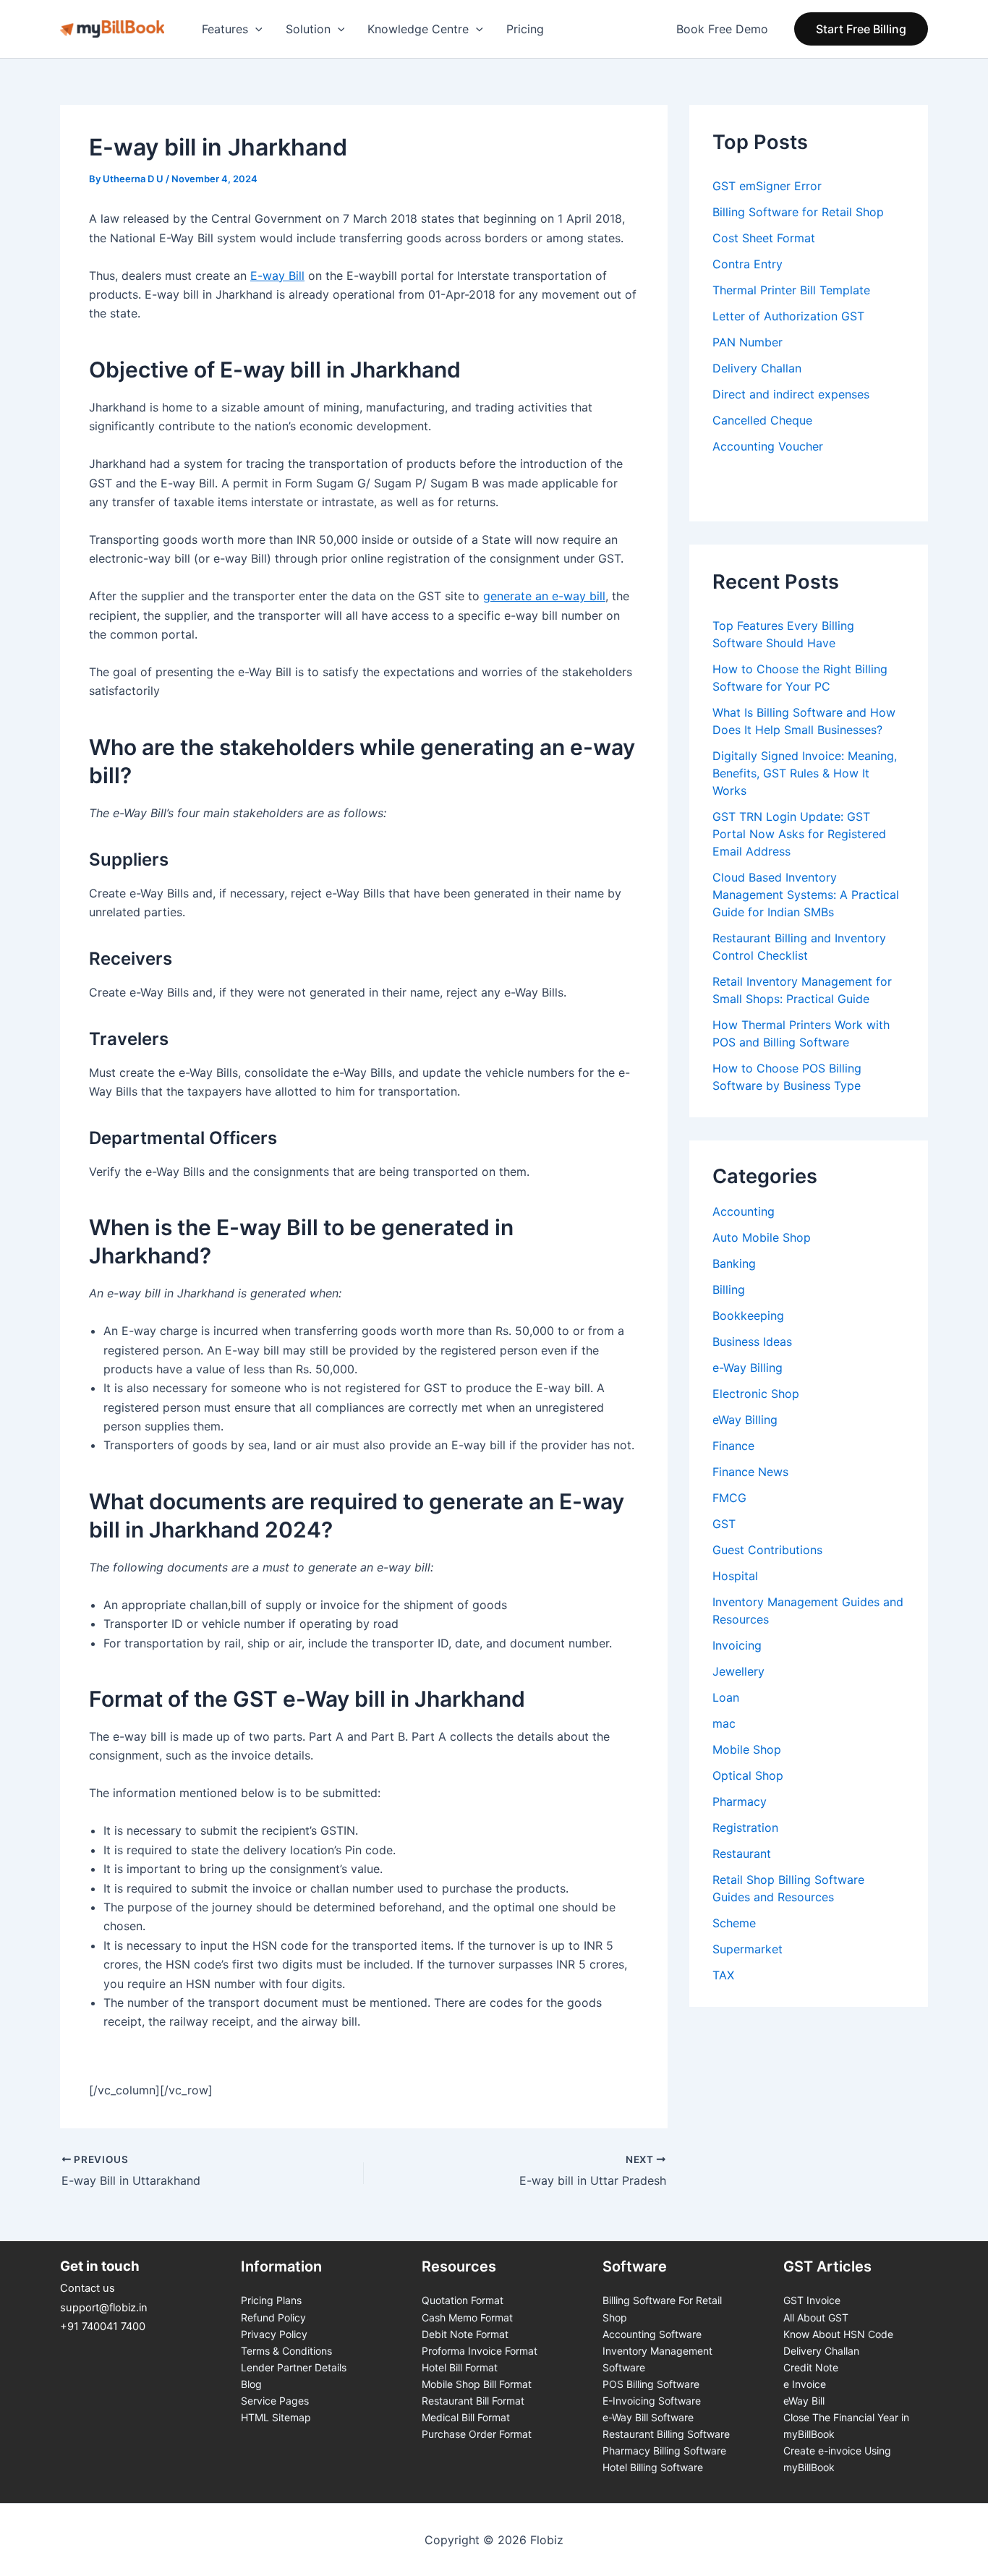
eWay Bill (804, 2401)
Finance (733, 1446)
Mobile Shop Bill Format (477, 2384)
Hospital (735, 1576)
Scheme (734, 1923)
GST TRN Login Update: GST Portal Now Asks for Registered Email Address (799, 834)
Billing (729, 1289)
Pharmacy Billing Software (664, 2451)
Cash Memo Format (467, 2317)
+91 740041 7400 (103, 2326)
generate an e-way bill (544, 596)
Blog (251, 2384)
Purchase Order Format (477, 2434)
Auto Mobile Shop (762, 1237)
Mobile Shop (747, 1749)
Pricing (525, 29)
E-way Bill (277, 276)
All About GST (816, 2317)
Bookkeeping (748, 1315)
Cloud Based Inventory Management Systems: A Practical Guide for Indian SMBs (806, 895)
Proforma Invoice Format (480, 2351)
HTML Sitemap (276, 2417)
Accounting (744, 1211)
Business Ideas (752, 1342)
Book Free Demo (722, 29)
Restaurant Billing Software (666, 2434)
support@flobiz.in (104, 2308)
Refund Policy (273, 2317)
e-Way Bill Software (648, 2417)
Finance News (750, 1472)
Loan (726, 1697)
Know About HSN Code (838, 2334)
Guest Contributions (767, 1550)
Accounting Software (652, 2334)
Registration (745, 1827)
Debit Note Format (465, 2334)
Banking (734, 1263)
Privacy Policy (274, 2334)
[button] (861, 29)
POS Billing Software (651, 2384)
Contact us (88, 2288)
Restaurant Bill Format (473, 2401)
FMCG (729, 1498)
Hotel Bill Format (460, 2367)
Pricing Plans (271, 2300)
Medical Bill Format (466, 2417)
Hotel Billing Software (653, 2467)
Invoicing (737, 1645)
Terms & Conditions (286, 2351)
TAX (723, 1975)
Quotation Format (463, 2300)
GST (724, 1524)
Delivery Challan (821, 2351)
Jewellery (738, 1671)
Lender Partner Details (294, 2367)
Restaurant (742, 1854)
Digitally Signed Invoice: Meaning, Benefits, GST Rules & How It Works (805, 773)
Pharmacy (740, 1801)
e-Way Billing (748, 1368)
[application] (255, 29)
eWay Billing (745, 1420)
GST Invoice (812, 2300)
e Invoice (805, 2384)
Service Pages (275, 2401)
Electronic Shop (756, 1394)
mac (724, 1723)
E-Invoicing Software (652, 2401)
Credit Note (811, 2367)
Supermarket (748, 1949)
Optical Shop (748, 1775)
